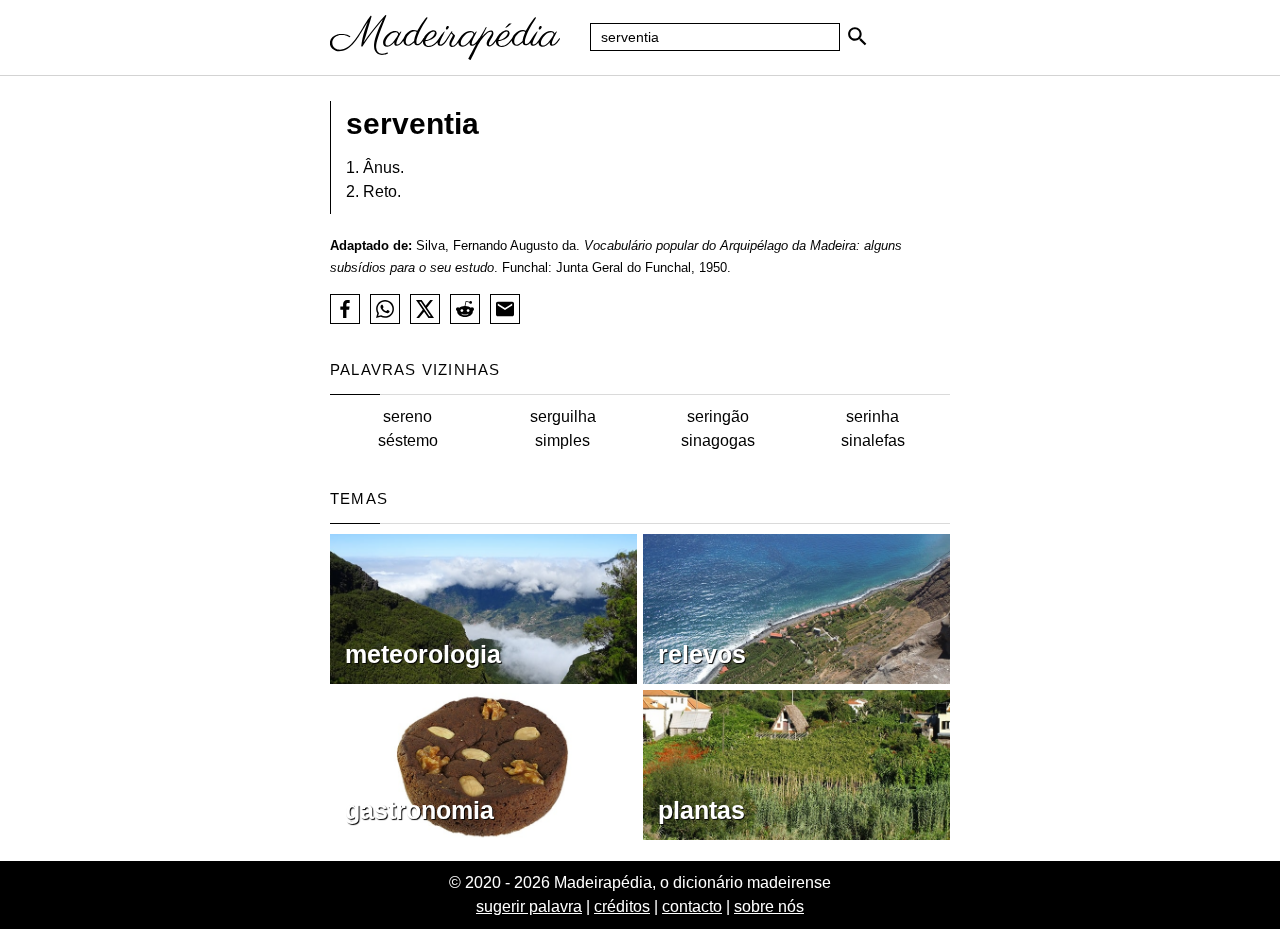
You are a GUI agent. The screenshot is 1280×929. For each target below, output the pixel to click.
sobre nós (769, 906)
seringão (718, 416)
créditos (622, 906)
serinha (872, 416)
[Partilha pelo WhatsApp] (385, 309)
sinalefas (873, 440)
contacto (692, 906)
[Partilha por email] (505, 309)
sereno (407, 416)
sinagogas (718, 440)
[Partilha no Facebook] (345, 309)
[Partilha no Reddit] (465, 309)
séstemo (408, 440)
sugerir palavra (529, 906)
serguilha (563, 416)
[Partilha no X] (425, 309)
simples (562, 440)
